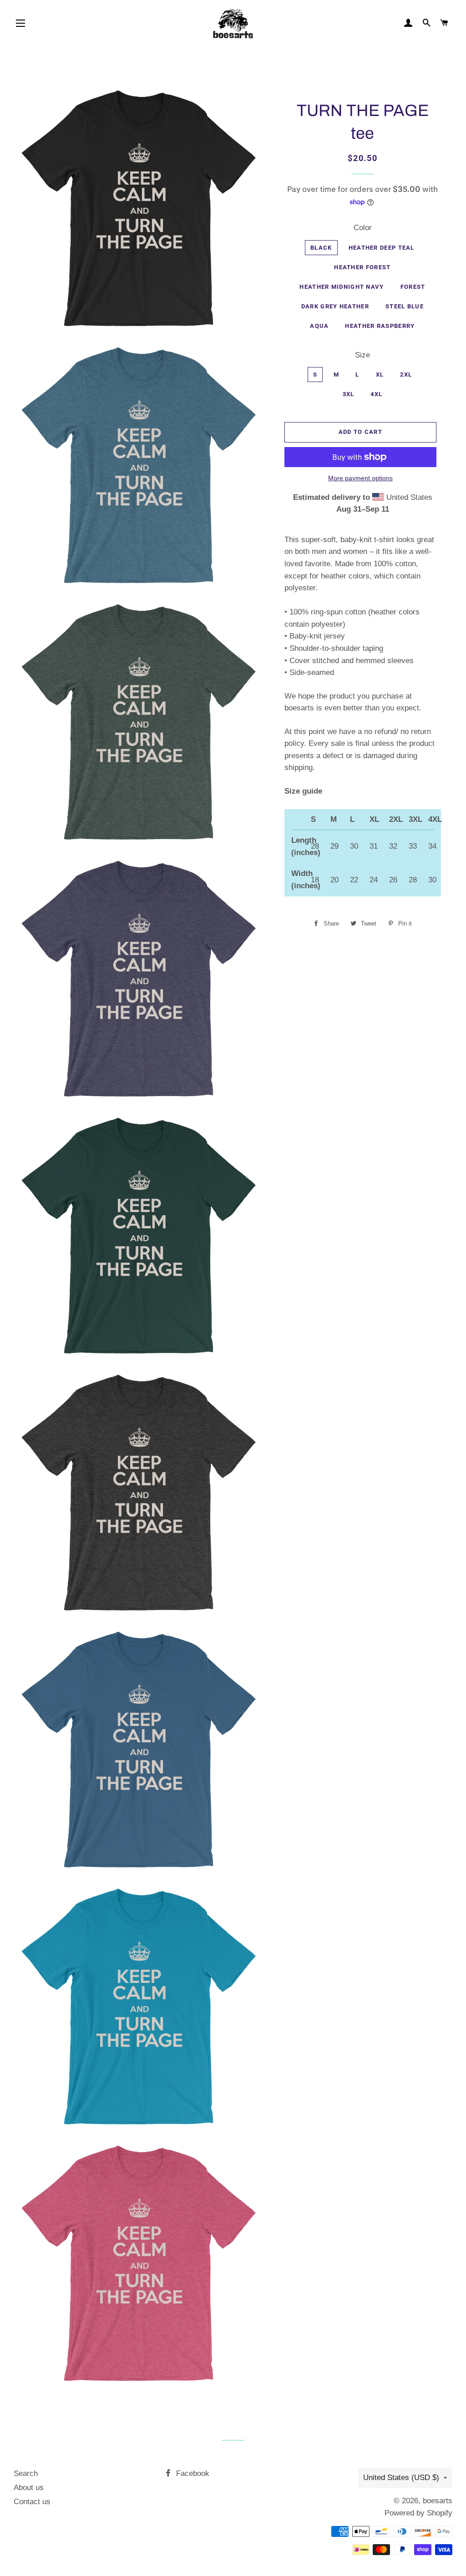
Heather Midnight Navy (342, 287)
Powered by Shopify (418, 2513)
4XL (376, 394)
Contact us (32, 2502)
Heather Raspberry (380, 326)
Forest (413, 287)
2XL (406, 375)
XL (380, 375)
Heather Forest (362, 267)
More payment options (360, 478)
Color (363, 228)
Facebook (192, 2473)
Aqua (319, 326)
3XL (349, 394)
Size (362, 355)
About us (29, 2488)
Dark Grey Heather (335, 306)
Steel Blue (405, 306)
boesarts (438, 2501)
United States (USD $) (401, 2478)
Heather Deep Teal (382, 248)
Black (321, 248)
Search (26, 2473)
